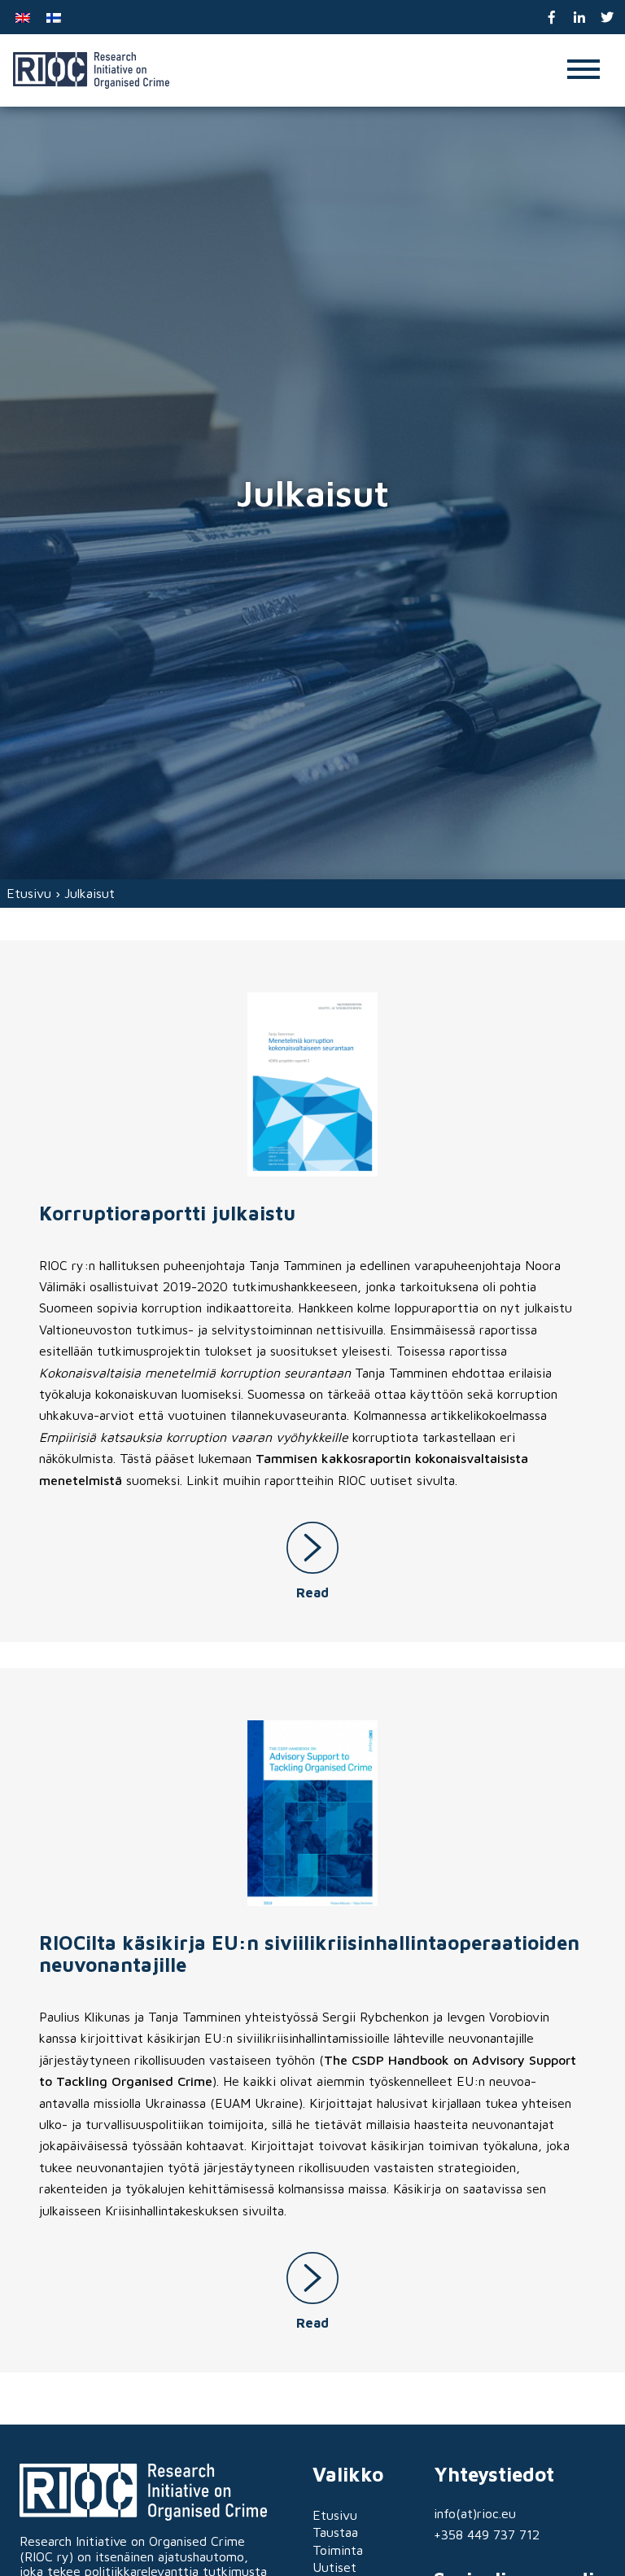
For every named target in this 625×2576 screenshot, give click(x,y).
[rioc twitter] (607, 18)
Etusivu (29, 893)
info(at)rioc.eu (475, 2513)
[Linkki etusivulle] (91, 70)
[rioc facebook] (552, 18)
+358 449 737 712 (487, 2534)
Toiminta (338, 2550)
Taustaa (335, 2532)
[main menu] (583, 70)
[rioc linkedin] (580, 18)
